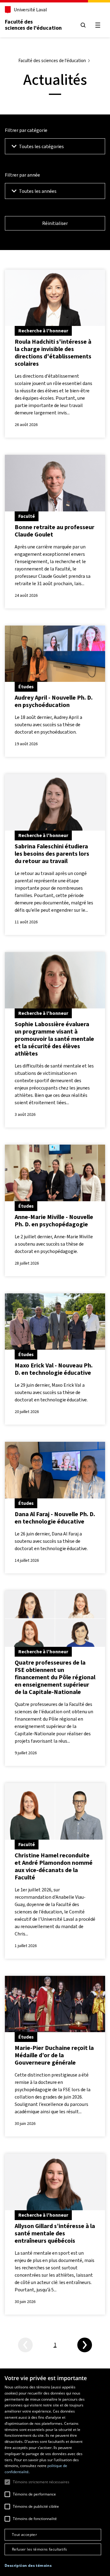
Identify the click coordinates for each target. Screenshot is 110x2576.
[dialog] (55, 2472)
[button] (28, 2566)
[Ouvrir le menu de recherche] (83, 25)
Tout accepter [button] (24, 2535)
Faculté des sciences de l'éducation (33, 25)
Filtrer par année (22, 175)
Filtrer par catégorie (26, 130)
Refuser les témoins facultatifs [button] (39, 2549)
